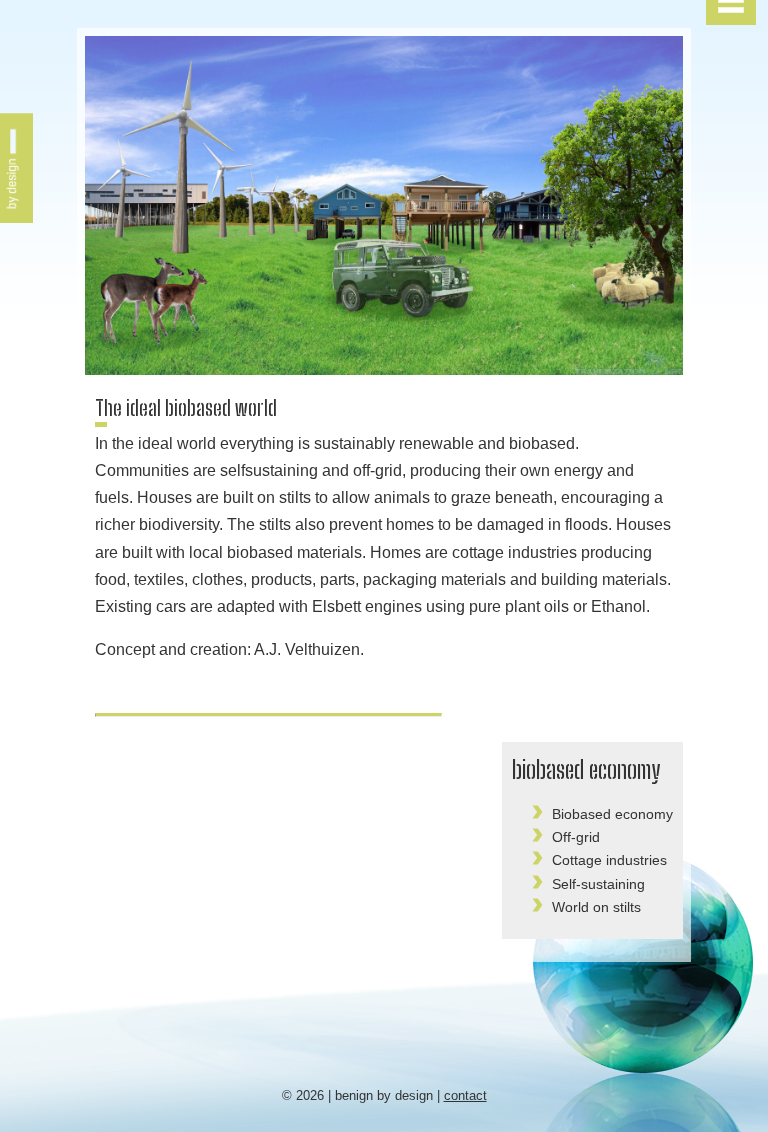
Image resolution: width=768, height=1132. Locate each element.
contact (465, 1095)
